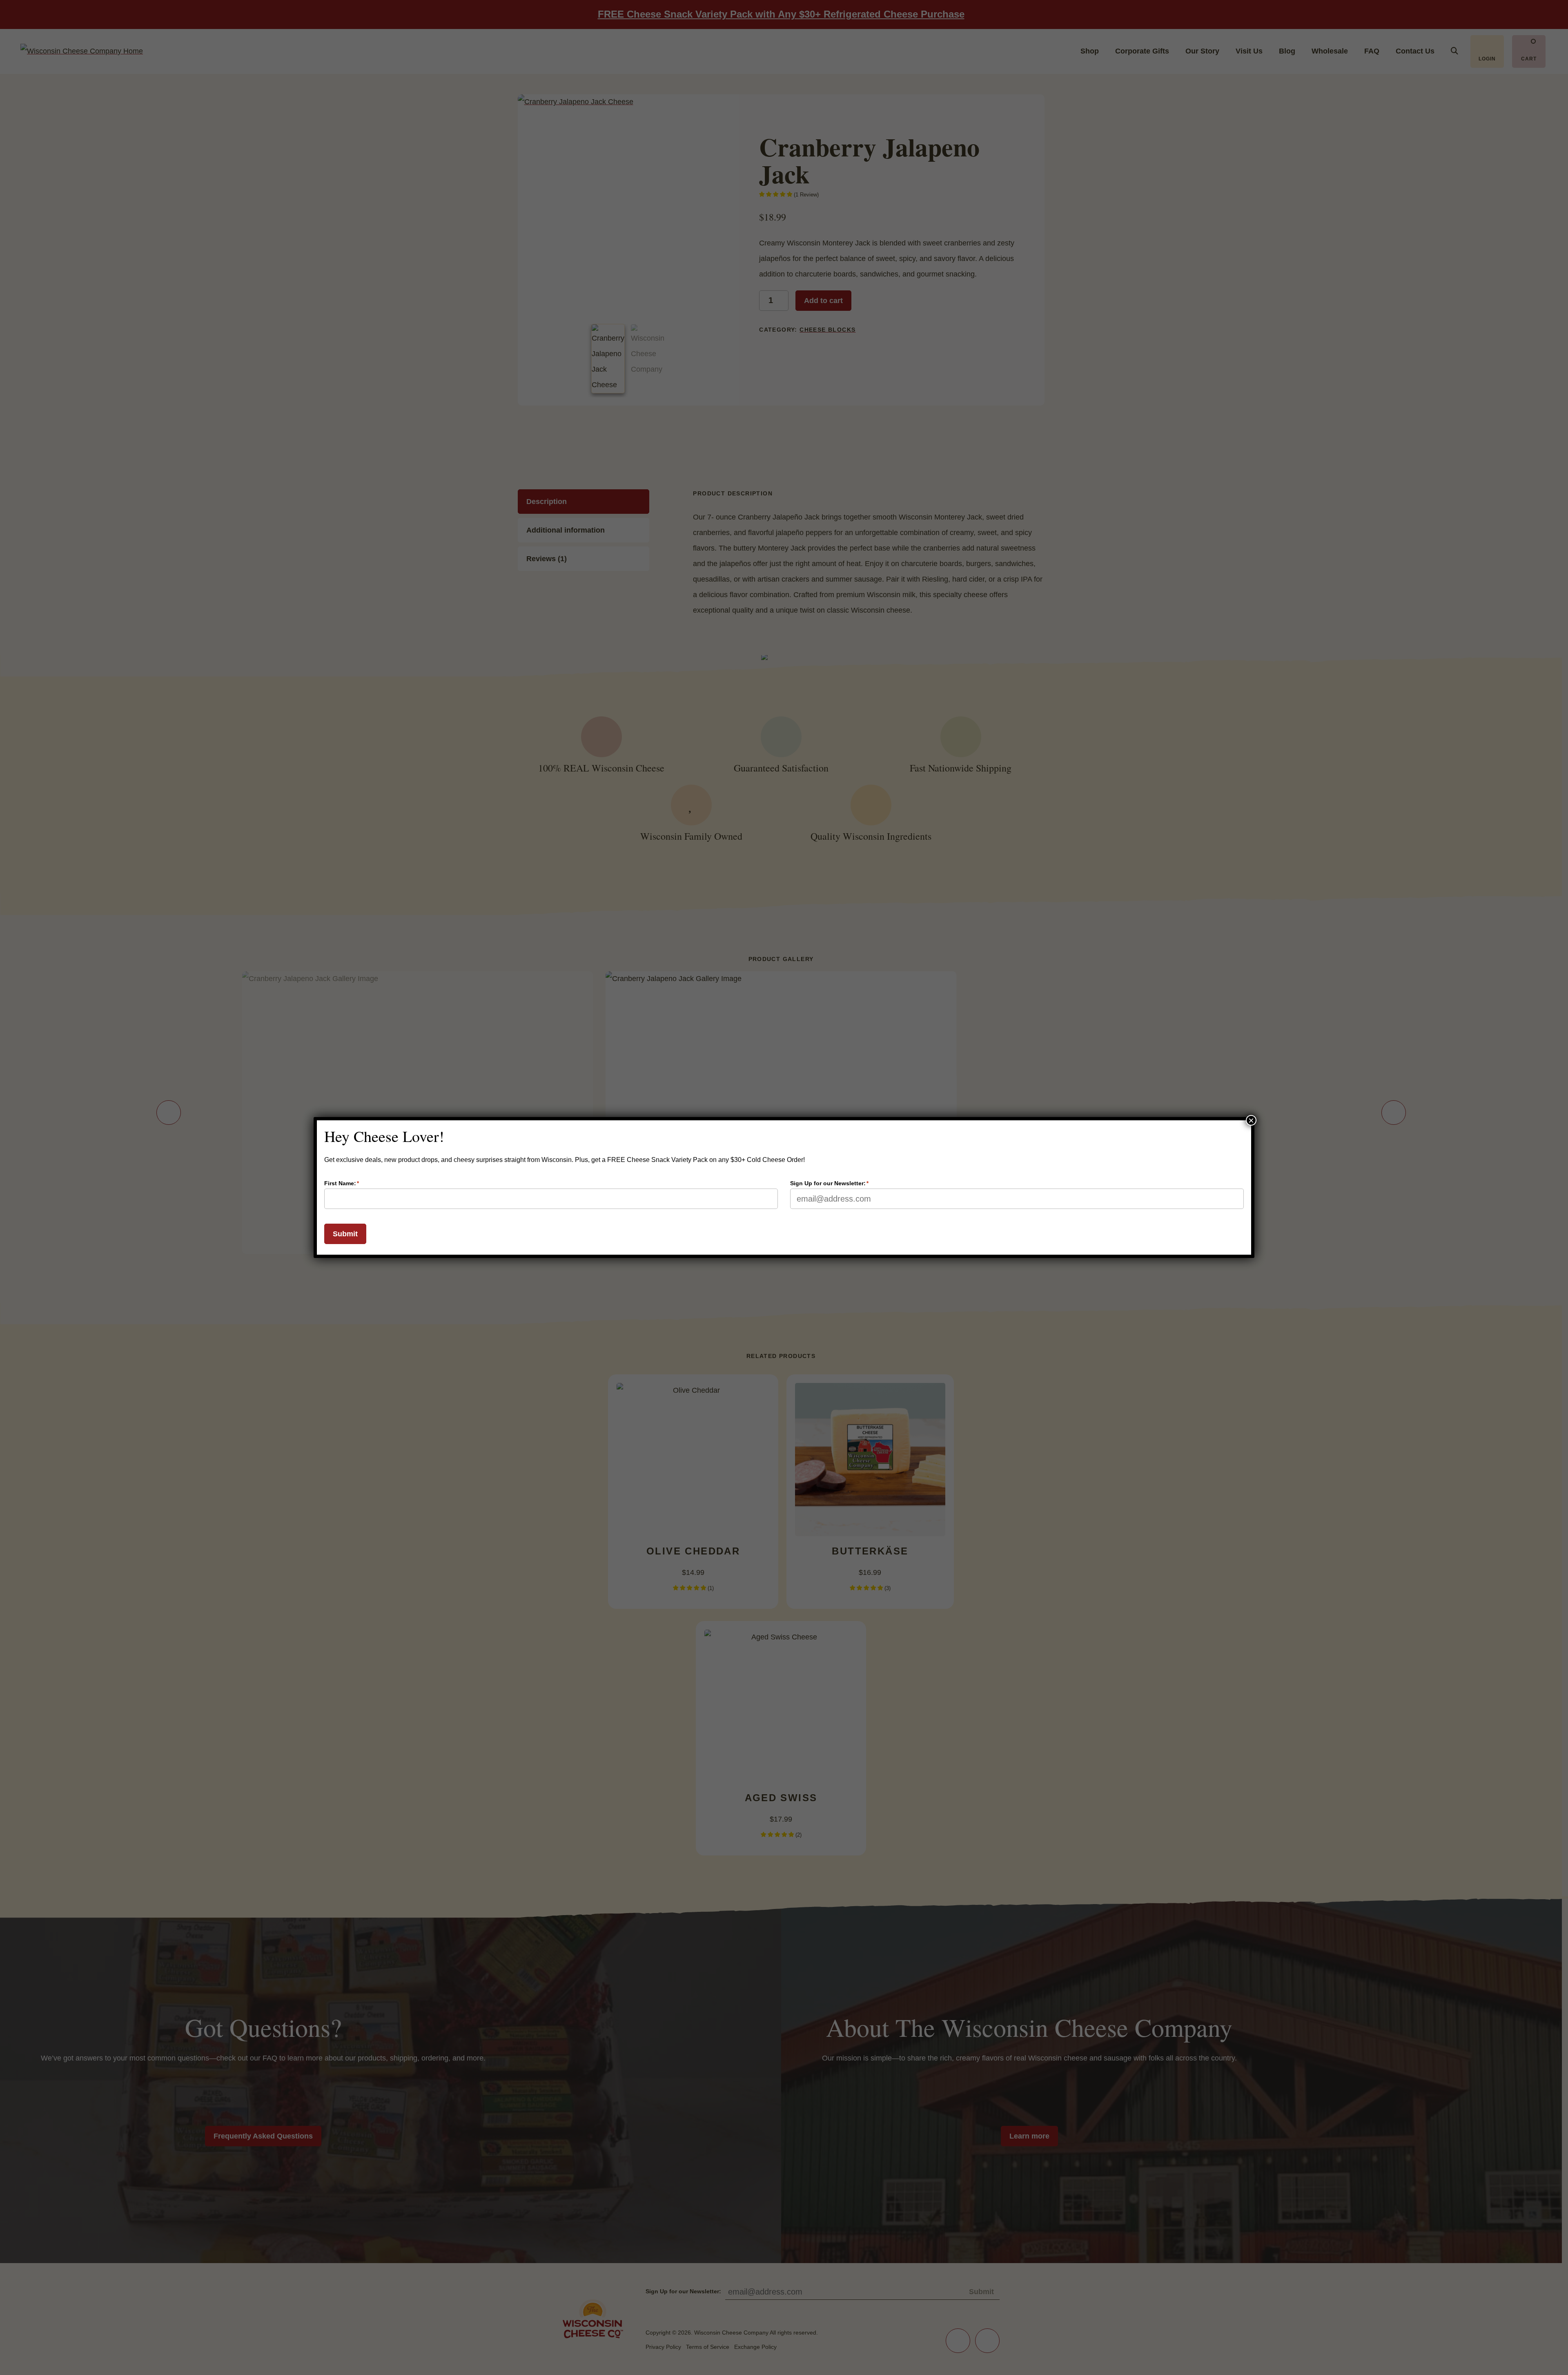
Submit (345, 1234)
